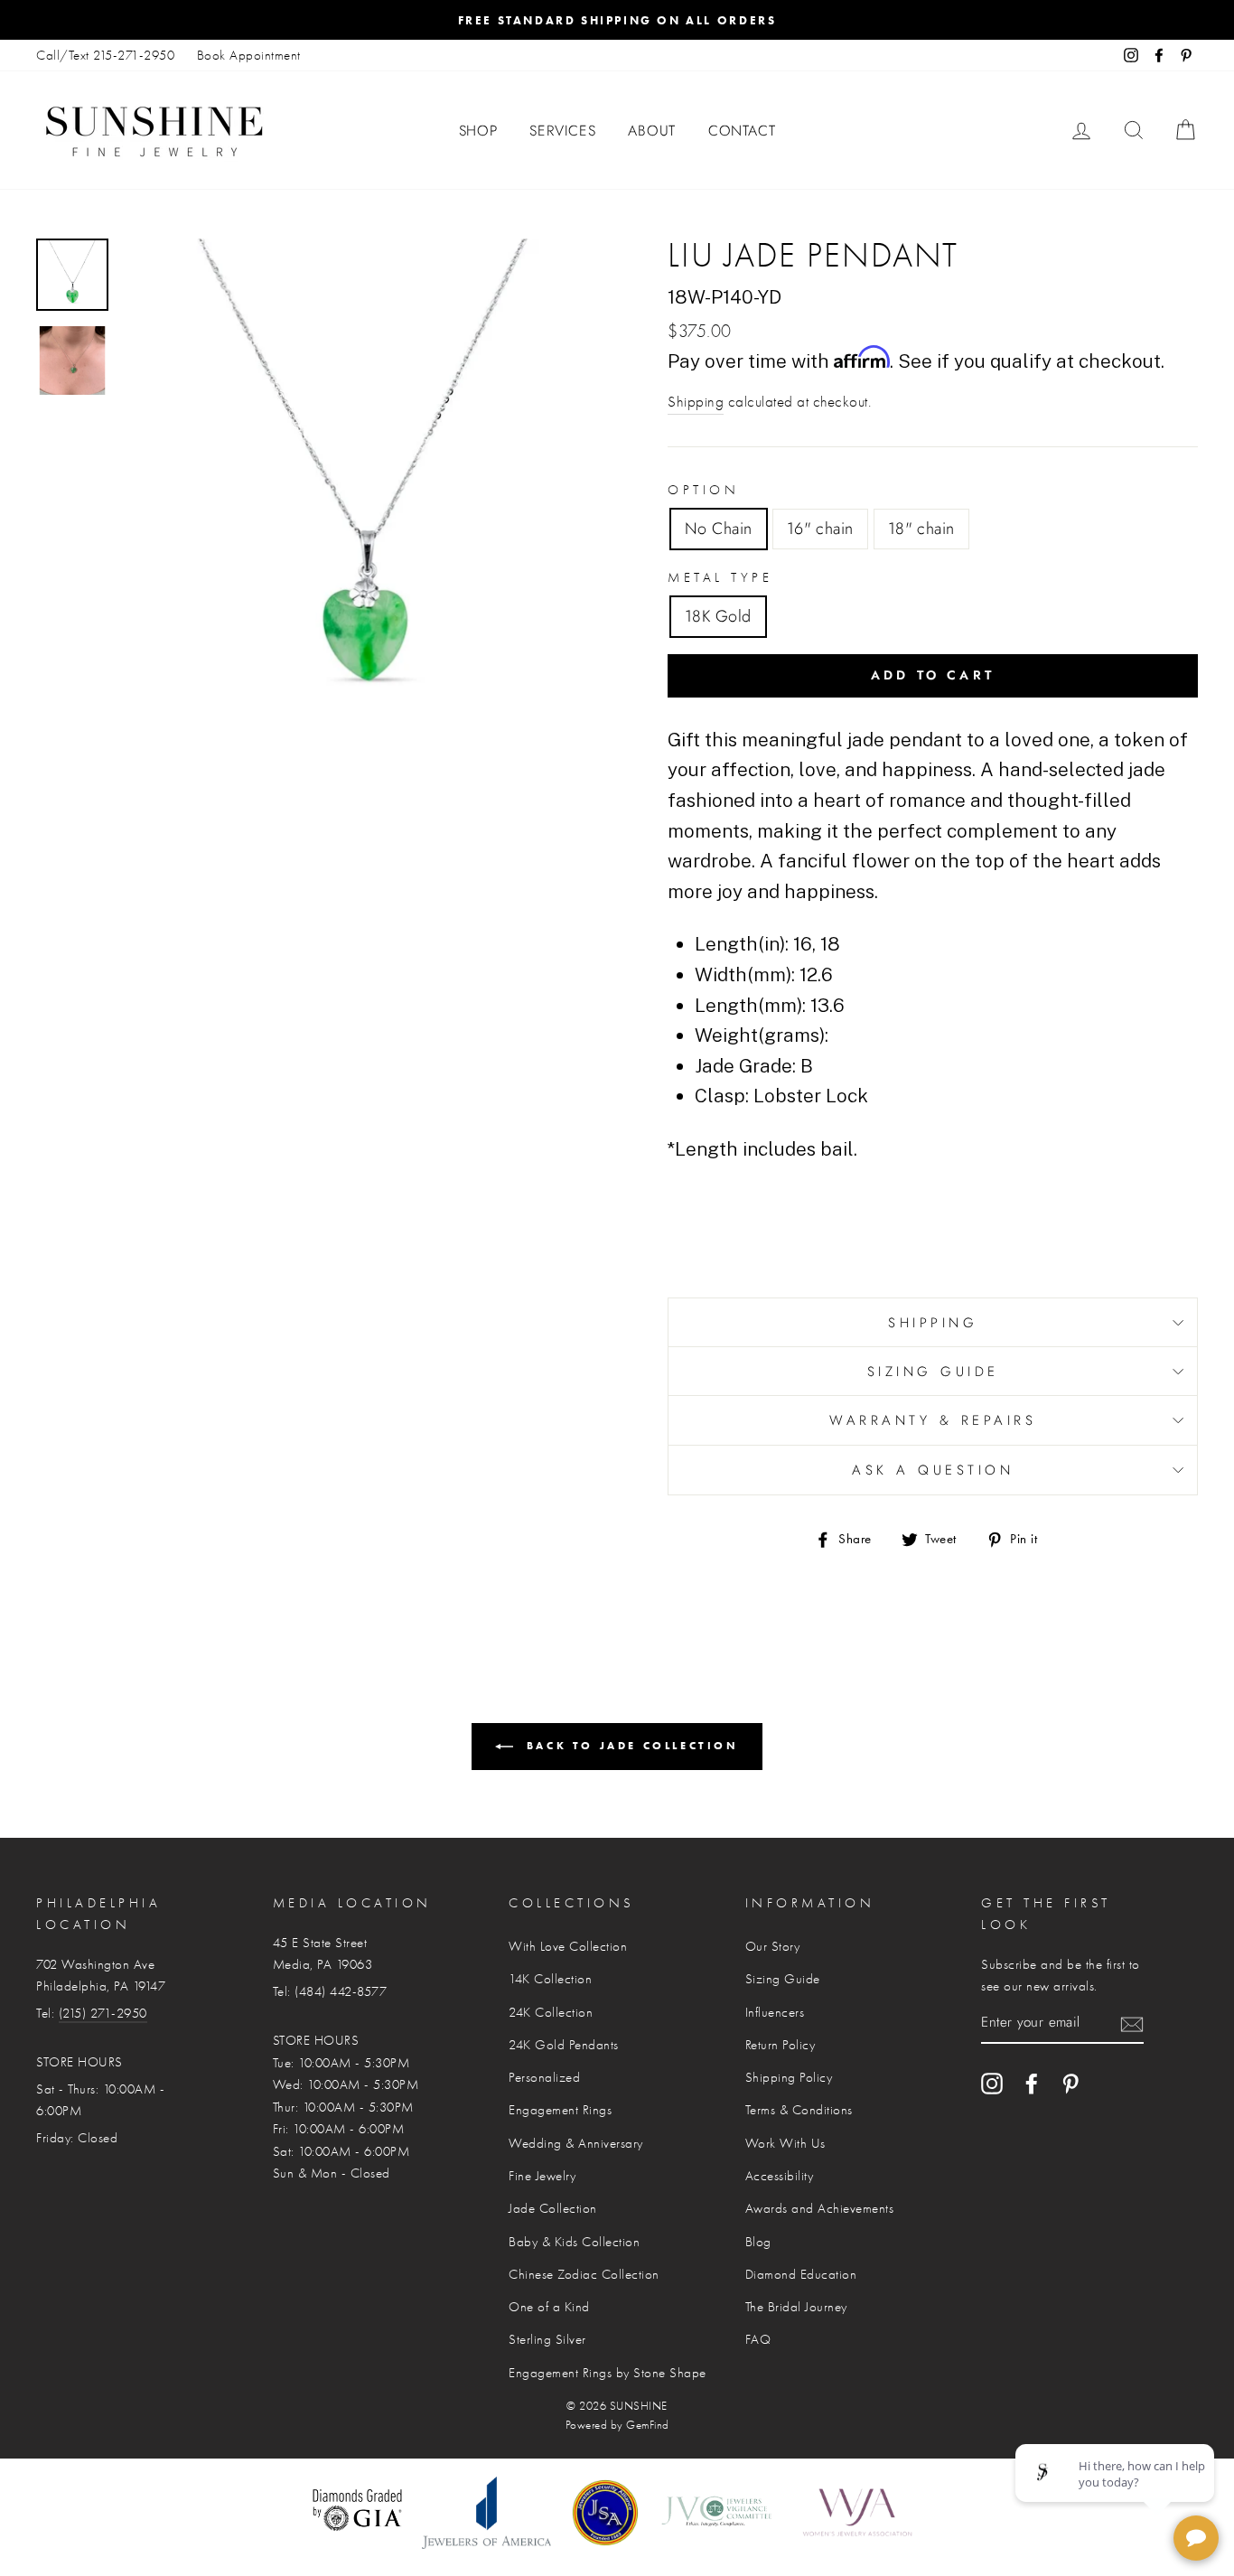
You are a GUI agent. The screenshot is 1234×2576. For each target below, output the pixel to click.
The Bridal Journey (796, 2307)
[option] (617, 20)
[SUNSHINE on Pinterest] (1070, 2083)
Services (562, 131)
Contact (742, 131)
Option (703, 490)
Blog (758, 2242)
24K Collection (551, 2012)
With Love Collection (568, 1946)
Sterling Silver (547, 2339)
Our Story (773, 1946)
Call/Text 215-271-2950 (105, 55)
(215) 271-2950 (103, 2013)
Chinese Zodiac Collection (584, 2274)
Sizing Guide (933, 1372)
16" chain (820, 529)
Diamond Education (801, 2274)
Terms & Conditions (799, 2110)
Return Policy (781, 2045)
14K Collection (550, 1979)
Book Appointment (249, 55)
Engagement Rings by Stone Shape (608, 2373)
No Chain (719, 529)
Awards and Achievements (820, 2208)
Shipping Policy (789, 2077)
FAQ (758, 2339)
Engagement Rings (560, 2110)
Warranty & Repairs (933, 1420)
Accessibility (780, 2176)
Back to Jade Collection (629, 1745)
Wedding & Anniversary (576, 2143)
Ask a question (933, 1470)
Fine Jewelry (542, 2176)
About (652, 131)
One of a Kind (549, 2307)
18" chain (921, 529)
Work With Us (785, 2143)
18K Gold (718, 616)
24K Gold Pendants (564, 2045)
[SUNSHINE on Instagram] (992, 2083)
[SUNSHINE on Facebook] (1032, 2083)
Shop (478, 131)
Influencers (775, 2012)
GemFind (648, 2425)
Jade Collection (553, 2208)
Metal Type (720, 577)
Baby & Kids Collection (574, 2242)
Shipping (696, 402)
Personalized (544, 2077)
